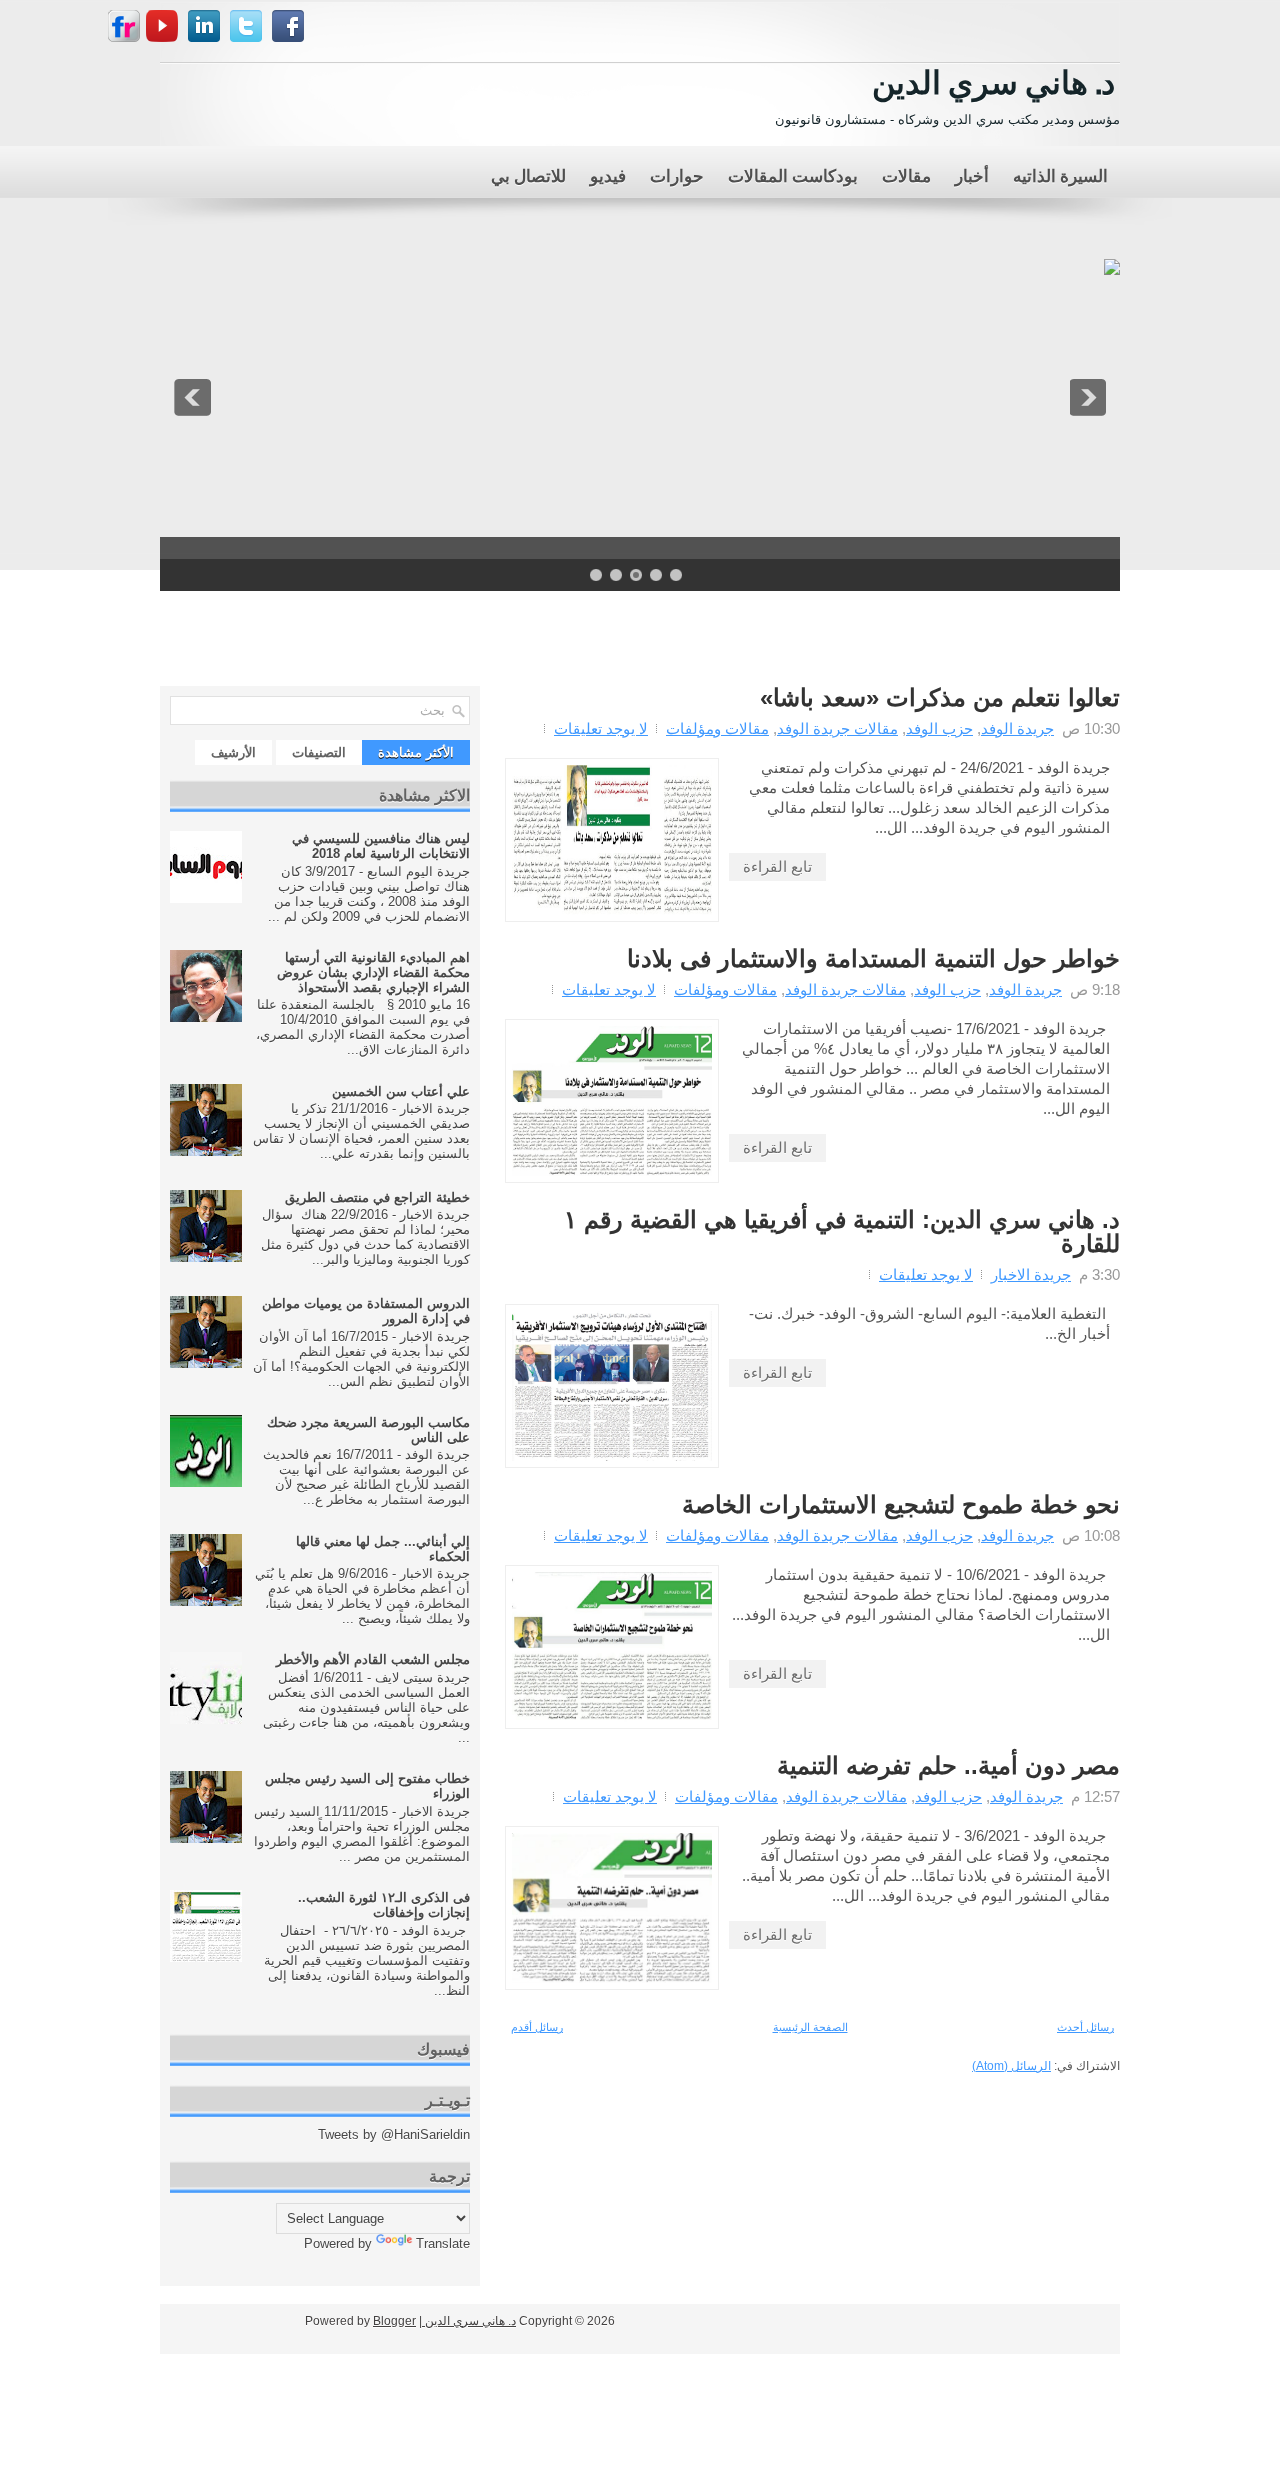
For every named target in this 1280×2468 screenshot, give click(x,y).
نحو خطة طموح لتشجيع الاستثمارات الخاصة (901, 1505)
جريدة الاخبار (1031, 1274)
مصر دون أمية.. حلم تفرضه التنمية (948, 1766)
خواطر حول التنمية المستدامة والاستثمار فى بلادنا (873, 959)
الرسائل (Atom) (1011, 2066)
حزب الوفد (939, 728)
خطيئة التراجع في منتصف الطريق (377, 1197)
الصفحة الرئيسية (810, 2027)
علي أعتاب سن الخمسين (401, 1091)
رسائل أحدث (1085, 2027)
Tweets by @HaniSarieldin (394, 2134)
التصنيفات (319, 752)
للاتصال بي (528, 174)
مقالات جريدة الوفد (837, 728)
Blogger (394, 2321)
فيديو (608, 174)
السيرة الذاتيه (1060, 174)
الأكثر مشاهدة (416, 752)
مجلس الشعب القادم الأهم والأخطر (373, 1659)
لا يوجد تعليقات (601, 728)
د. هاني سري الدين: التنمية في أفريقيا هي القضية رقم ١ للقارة (842, 1232)
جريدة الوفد (1017, 728)
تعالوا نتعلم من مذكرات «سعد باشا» (940, 698)
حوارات (677, 174)
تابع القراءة (777, 866)
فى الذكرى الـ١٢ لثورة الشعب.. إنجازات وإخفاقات (384, 1905)
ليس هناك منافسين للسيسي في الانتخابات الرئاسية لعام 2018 (381, 846)
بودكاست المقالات (793, 174)
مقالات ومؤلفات (717, 728)
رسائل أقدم (537, 2027)
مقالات (906, 174)
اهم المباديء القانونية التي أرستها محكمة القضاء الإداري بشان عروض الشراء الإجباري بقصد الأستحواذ (373, 972)
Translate (443, 2243)
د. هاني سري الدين (993, 79)
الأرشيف (233, 752)
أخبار (972, 174)
